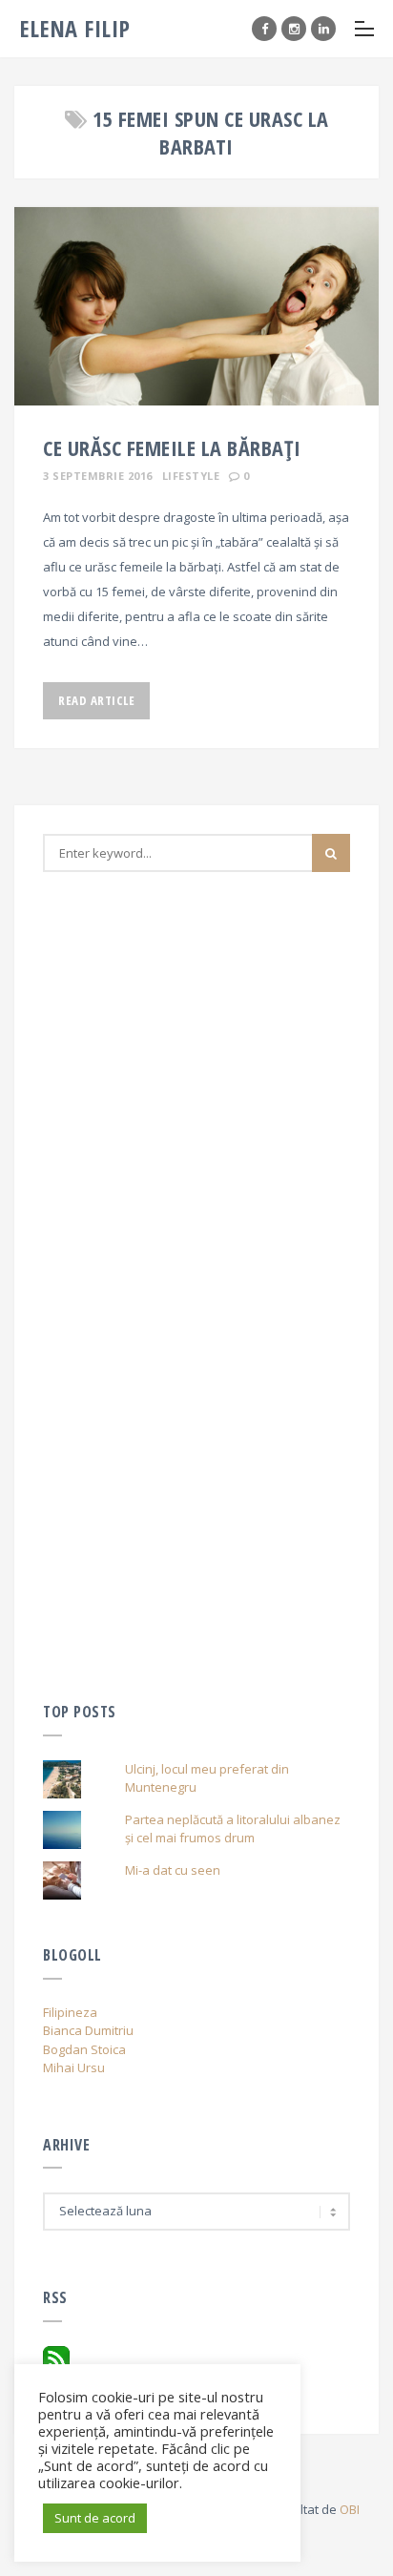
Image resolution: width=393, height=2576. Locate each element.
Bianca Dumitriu (88, 2030)
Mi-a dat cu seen (173, 1870)
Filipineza (70, 2012)
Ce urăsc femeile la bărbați (172, 447)
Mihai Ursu (74, 2067)
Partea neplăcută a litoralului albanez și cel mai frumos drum (233, 1829)
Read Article (96, 700)
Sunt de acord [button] (95, 2518)
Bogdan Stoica (84, 2049)
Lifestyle (191, 476)
